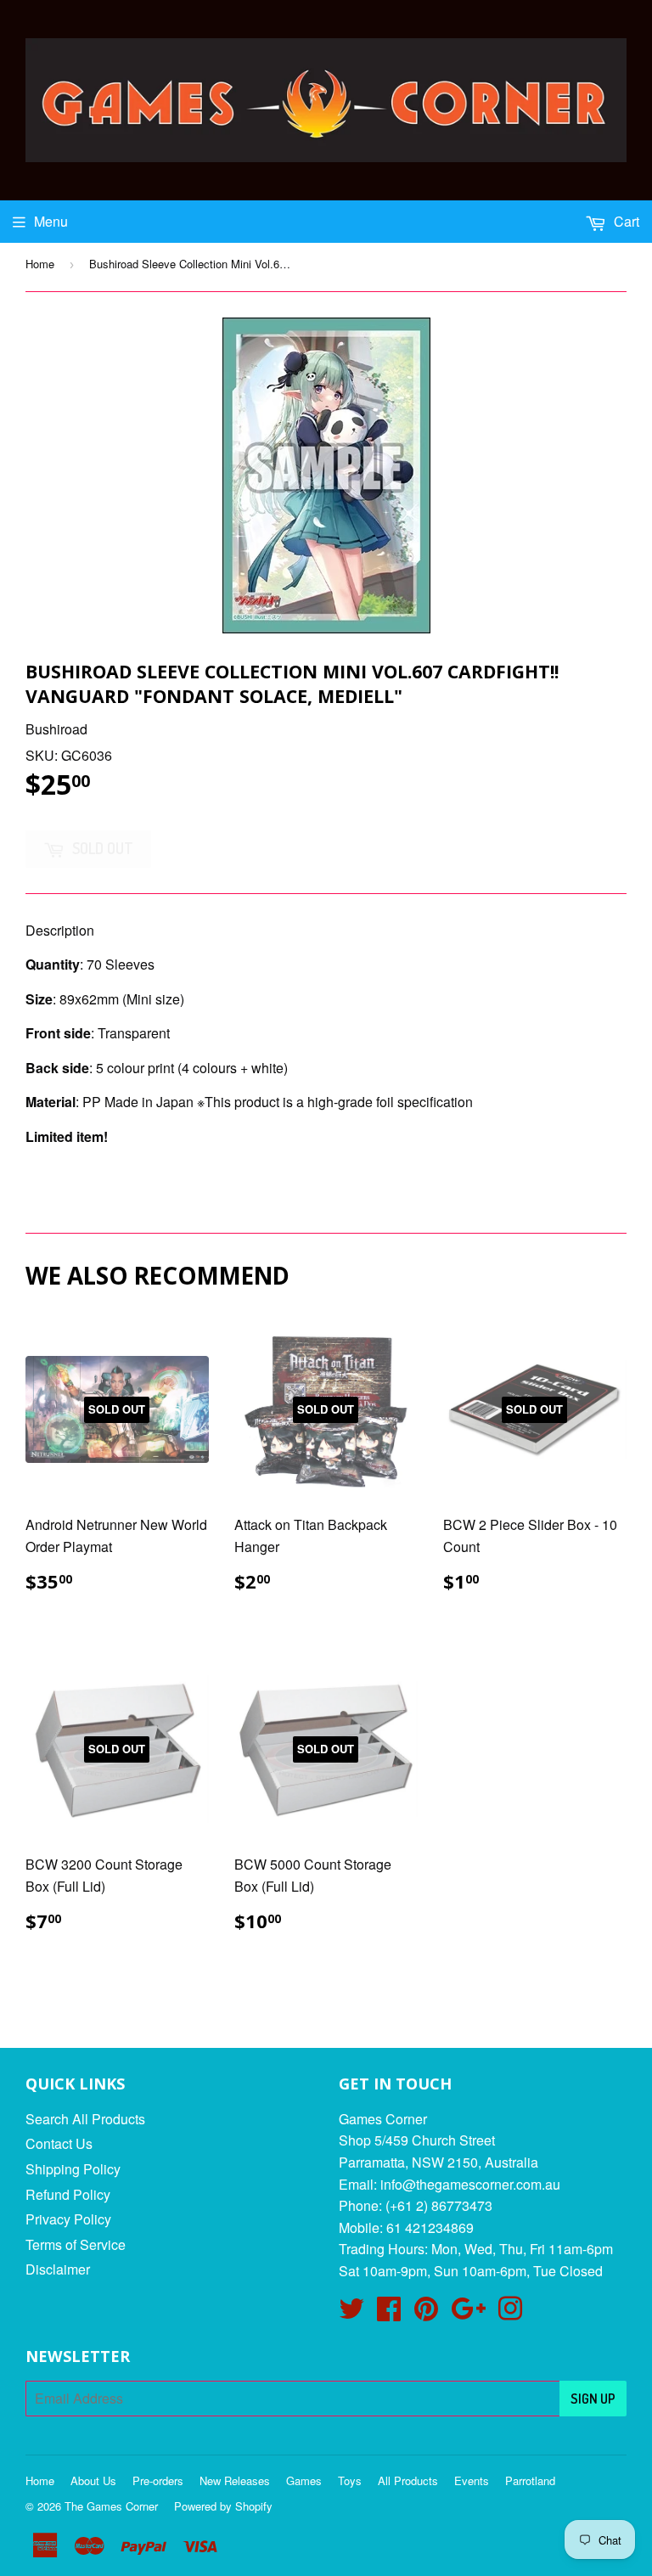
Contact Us (59, 2143)
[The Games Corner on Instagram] (510, 2313)
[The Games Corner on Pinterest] (426, 2313)
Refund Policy (68, 2194)
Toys (350, 2480)
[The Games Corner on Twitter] (351, 2313)
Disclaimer (58, 2269)
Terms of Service (76, 2244)
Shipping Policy (73, 2169)
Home (40, 264)
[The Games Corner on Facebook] (389, 2313)
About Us (93, 2480)
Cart (625, 221)
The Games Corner (111, 2506)
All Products (408, 2480)
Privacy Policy (68, 2219)
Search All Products (85, 2119)
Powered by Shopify (223, 2506)
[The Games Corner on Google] (468, 2313)
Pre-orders (158, 2480)
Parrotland (530, 2480)
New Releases (235, 2480)
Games (304, 2480)
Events (472, 2480)
